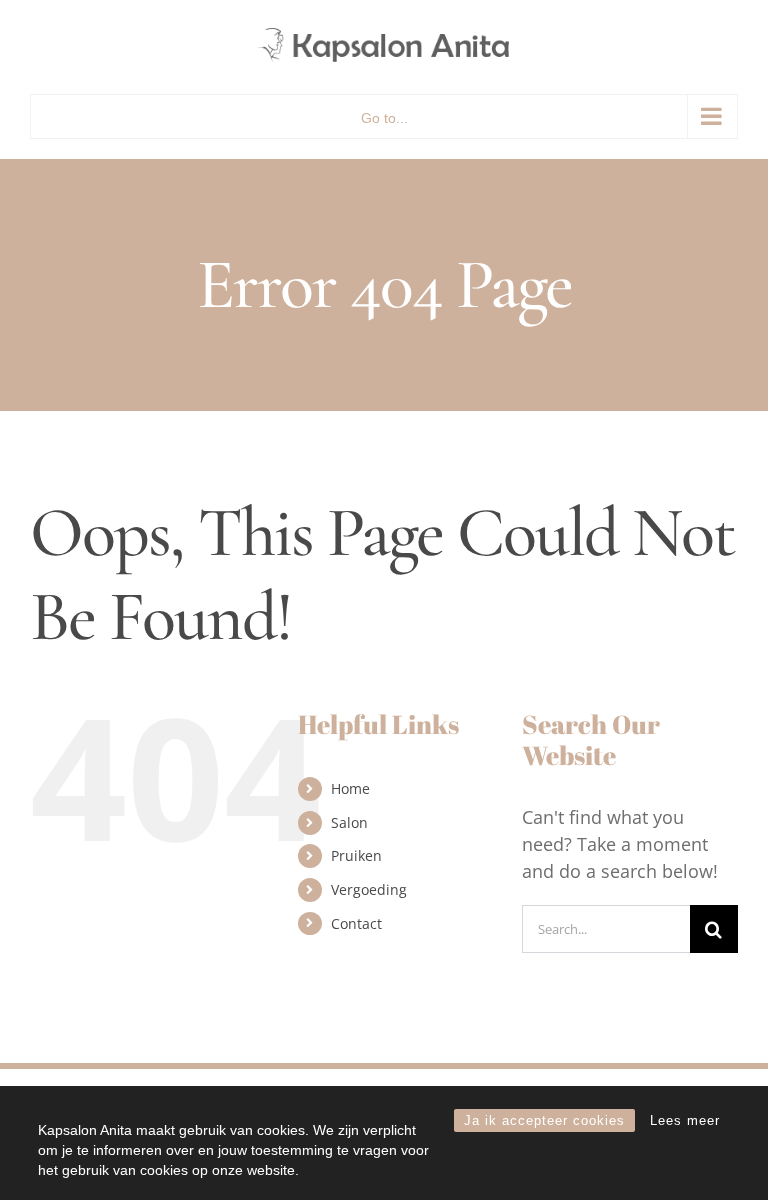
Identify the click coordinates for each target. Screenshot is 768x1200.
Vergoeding (369, 889)
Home (350, 788)
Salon (349, 822)
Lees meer (685, 1120)
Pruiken (356, 855)
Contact (356, 923)
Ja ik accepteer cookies (544, 1120)
